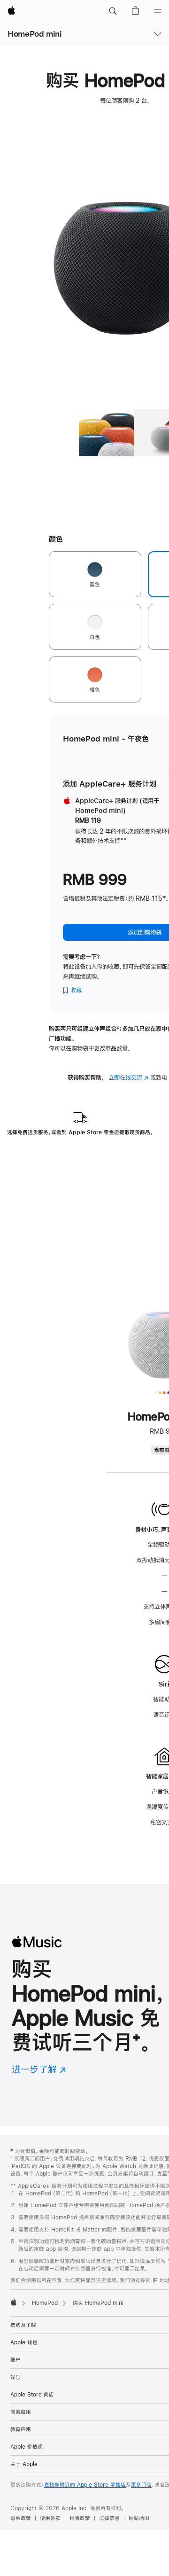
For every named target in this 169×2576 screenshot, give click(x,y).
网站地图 (139, 2518)
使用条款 (50, 2518)
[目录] (158, 11)
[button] (113, 11)
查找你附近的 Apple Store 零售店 (85, 2485)
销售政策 (80, 2518)
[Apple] (14, 2302)
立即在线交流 (128, 1077)
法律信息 (109, 2518)
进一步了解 (39, 2069)
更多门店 (141, 2485)
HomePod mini (35, 34)
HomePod (45, 2303)
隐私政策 (21, 2518)
